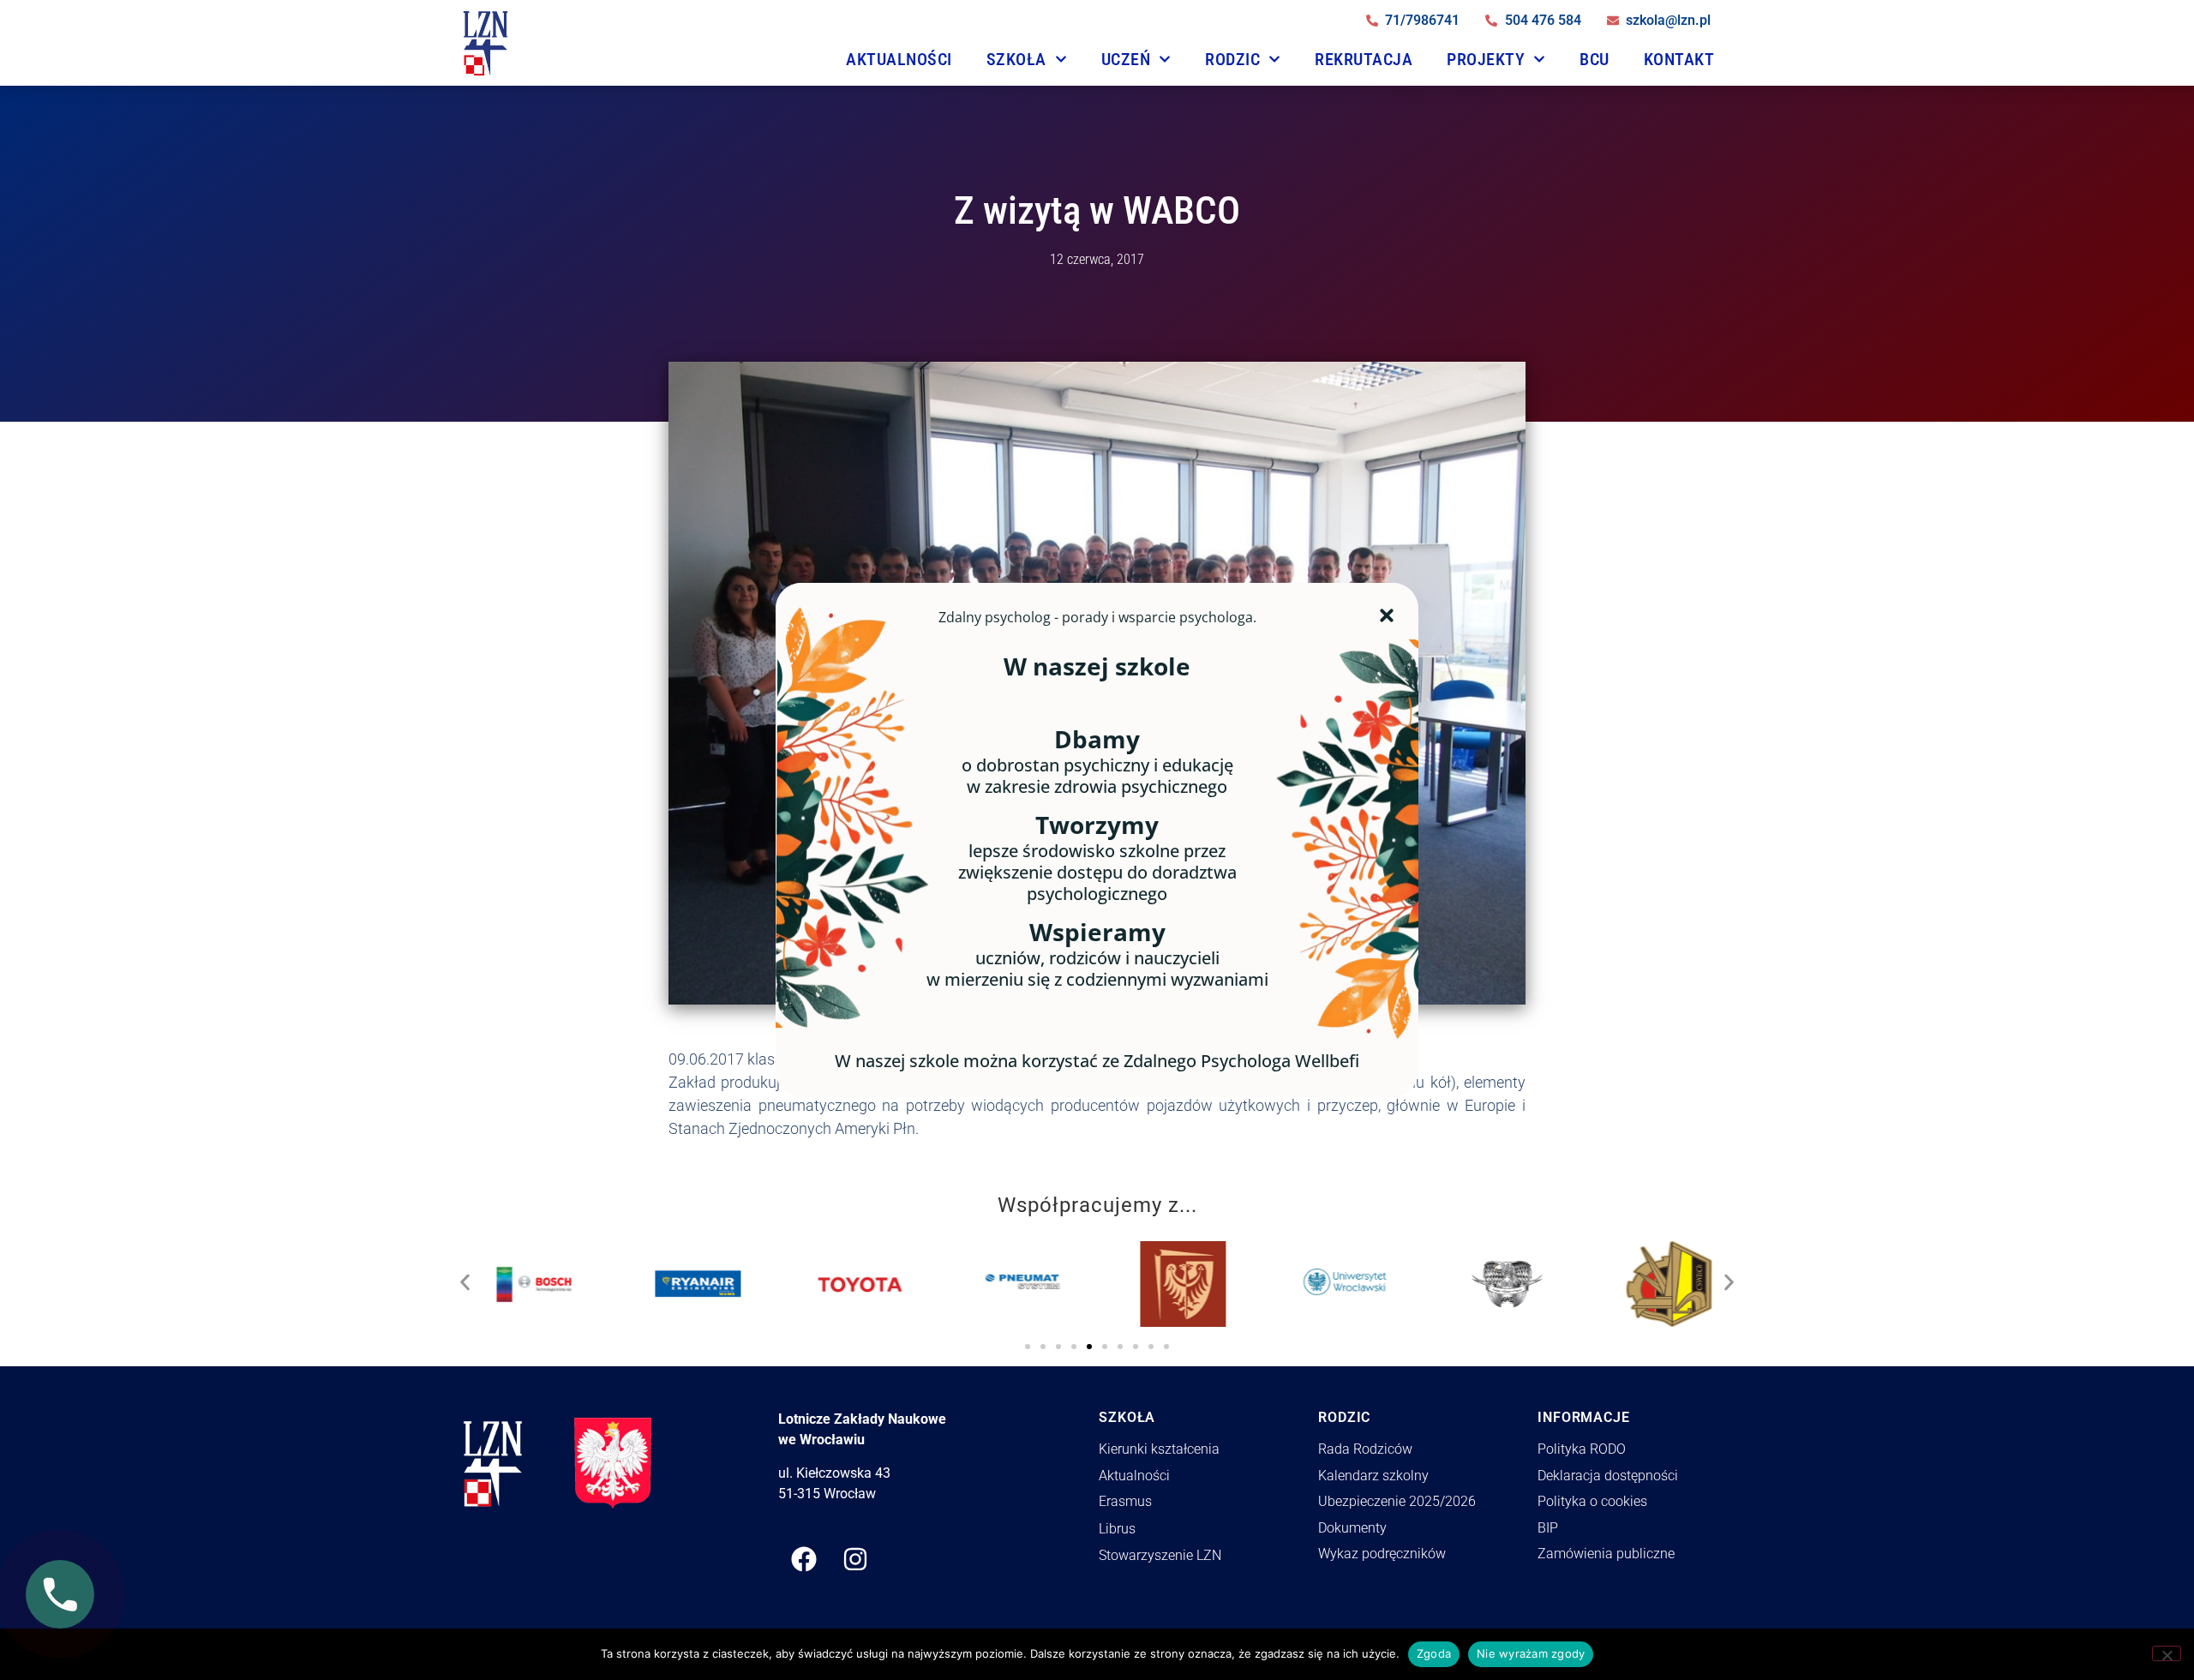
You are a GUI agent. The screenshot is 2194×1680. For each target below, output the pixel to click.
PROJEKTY (1486, 59)
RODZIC (1232, 59)
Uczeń (1126, 59)
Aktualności (899, 59)
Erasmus (1125, 1501)
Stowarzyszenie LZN (1160, 1555)
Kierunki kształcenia (1159, 1449)
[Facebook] (804, 1559)
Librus (1117, 1529)
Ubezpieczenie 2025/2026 (1397, 1501)
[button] (465, 1278)
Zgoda (1434, 1653)
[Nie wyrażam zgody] (2167, 1653)
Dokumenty (1352, 1528)
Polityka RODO (1582, 1449)
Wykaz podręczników (1382, 1554)
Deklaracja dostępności (1608, 1476)
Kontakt (1679, 59)
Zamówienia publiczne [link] (1606, 1554)
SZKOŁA (1016, 59)
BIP (1548, 1528)
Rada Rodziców (1365, 1449)
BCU (1595, 59)
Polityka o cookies (1592, 1501)
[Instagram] (855, 1559)
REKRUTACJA (1364, 59)
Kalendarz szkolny (1373, 1476)
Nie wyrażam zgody (1531, 1653)
